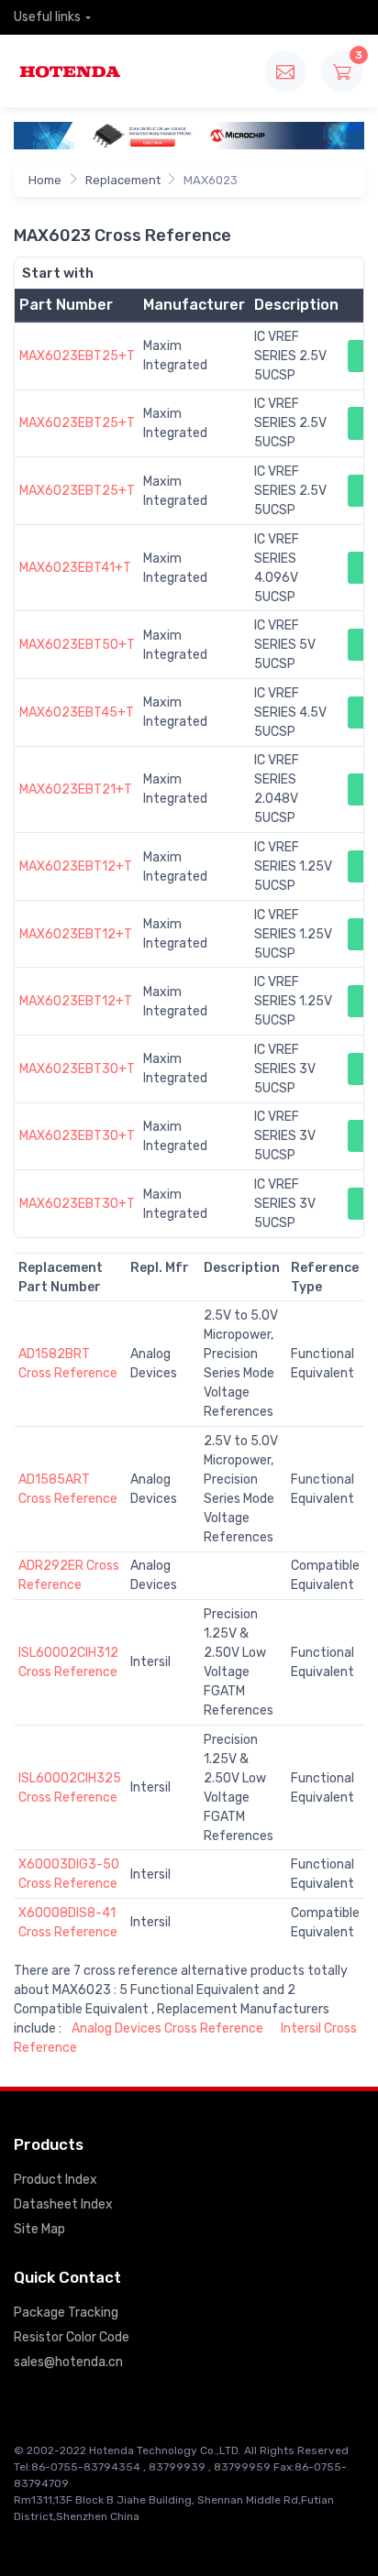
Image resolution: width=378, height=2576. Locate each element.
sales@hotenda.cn (68, 2362)
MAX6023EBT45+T (77, 713)
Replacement (123, 180)
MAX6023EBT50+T (77, 645)
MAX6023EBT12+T (76, 866)
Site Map (39, 2229)
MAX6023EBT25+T (77, 356)
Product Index (56, 2180)
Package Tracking (66, 2313)
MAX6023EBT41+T (75, 568)
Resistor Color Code (72, 2337)
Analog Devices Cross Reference (167, 2028)
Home (45, 180)
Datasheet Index (63, 2204)
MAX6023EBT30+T (77, 1069)
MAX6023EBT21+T (76, 789)
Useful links (47, 17)
